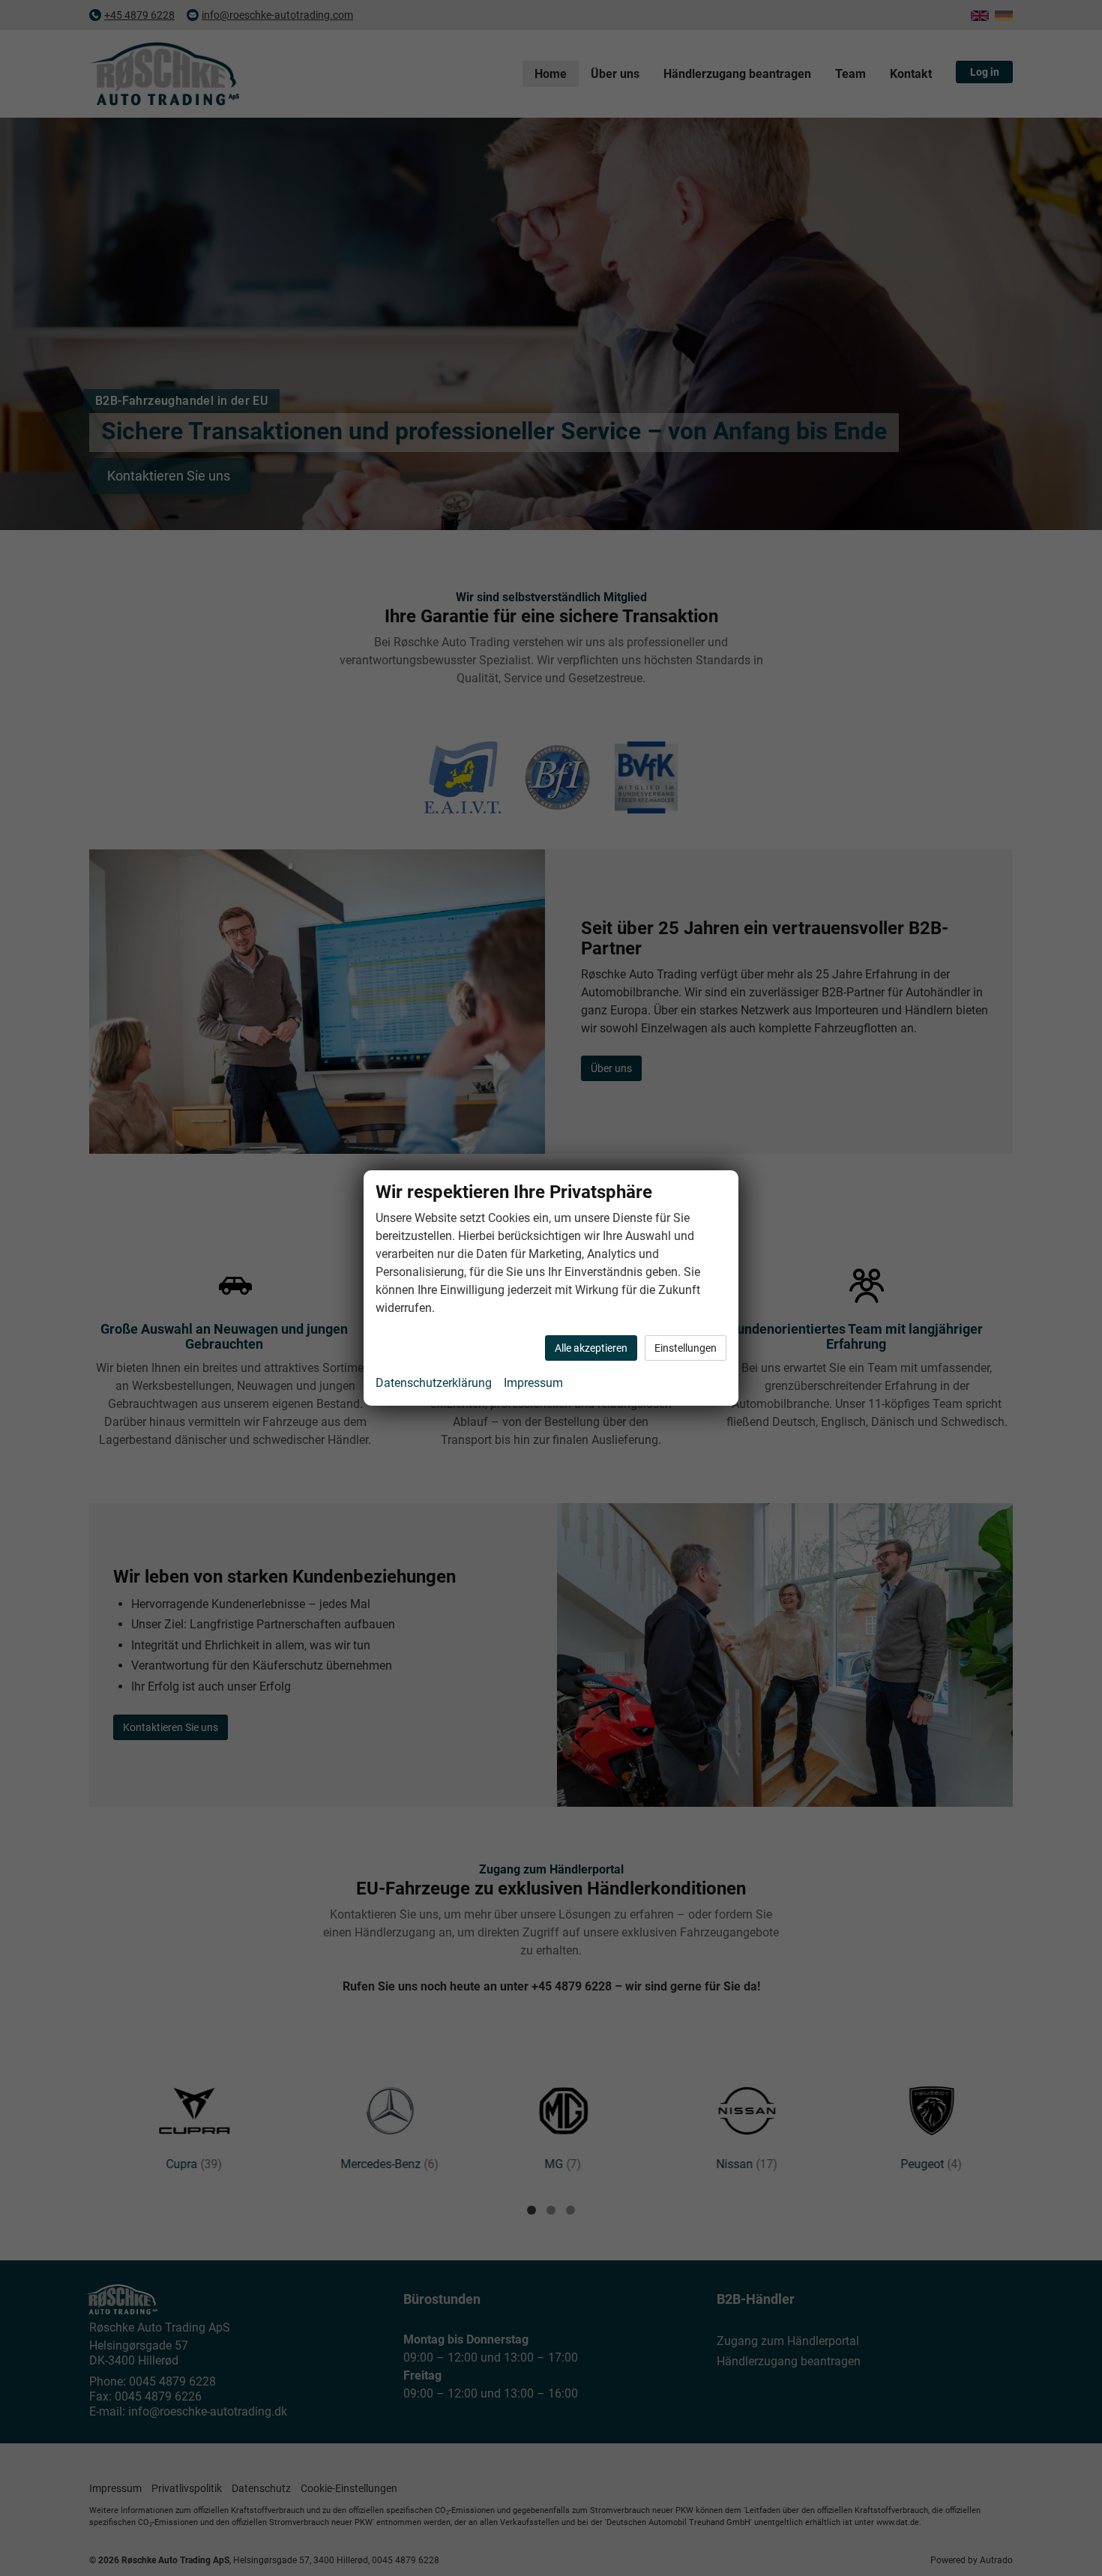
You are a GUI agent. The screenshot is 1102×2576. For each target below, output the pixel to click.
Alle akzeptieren (591, 1348)
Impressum (533, 1383)
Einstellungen (686, 1348)
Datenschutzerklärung (434, 1383)
